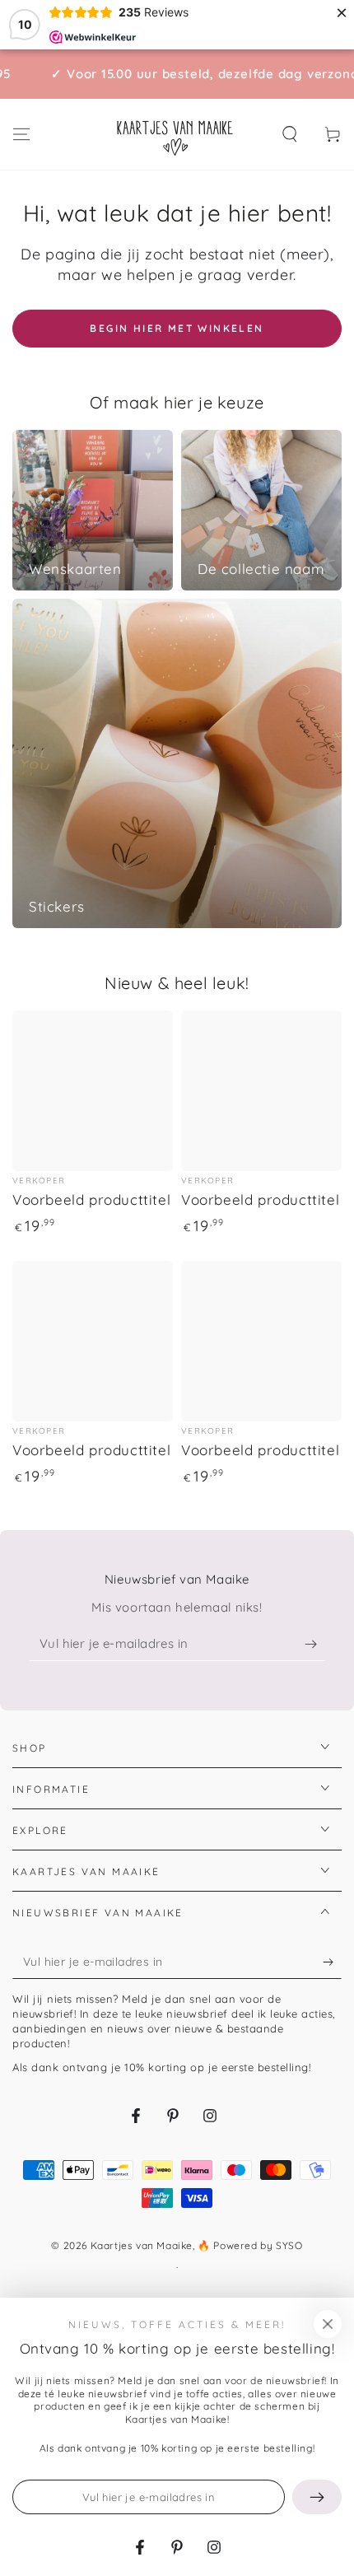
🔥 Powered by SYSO (250, 2245)
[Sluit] (328, 2324)
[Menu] (21, 134)
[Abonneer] (315, 1645)
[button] (290, 134)
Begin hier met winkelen (177, 328)
